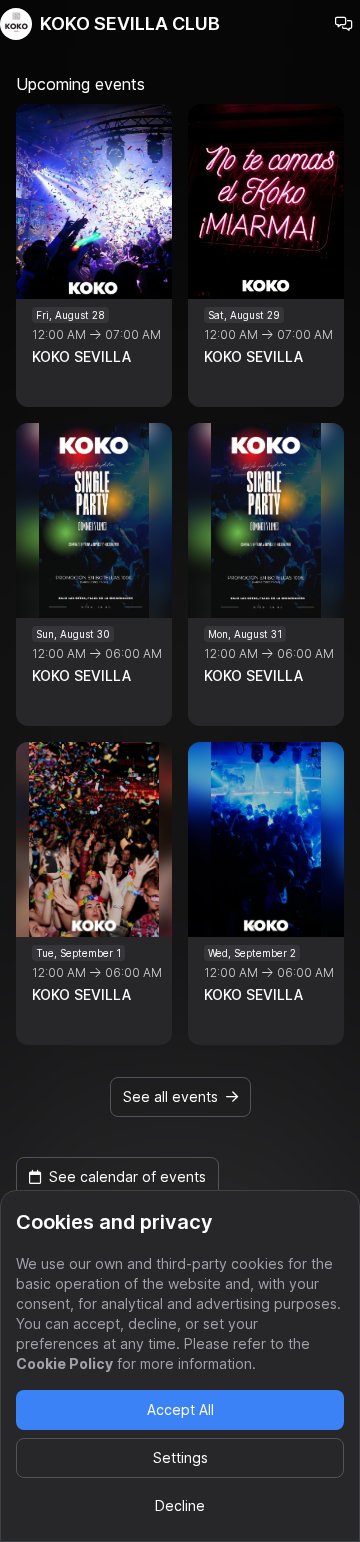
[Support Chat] (344, 24)
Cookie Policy (64, 1363)
